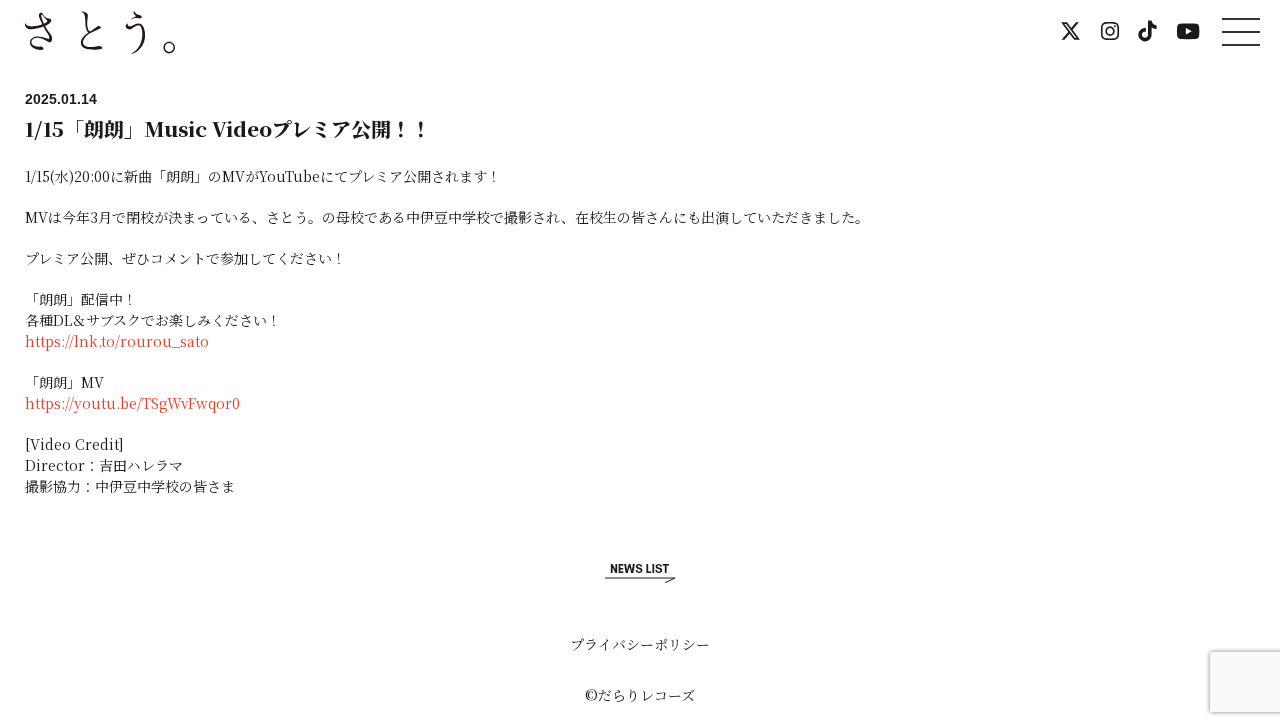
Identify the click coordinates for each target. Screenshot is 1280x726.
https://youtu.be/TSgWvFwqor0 (132, 403)
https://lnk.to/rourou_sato (117, 341)
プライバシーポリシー (640, 644)
